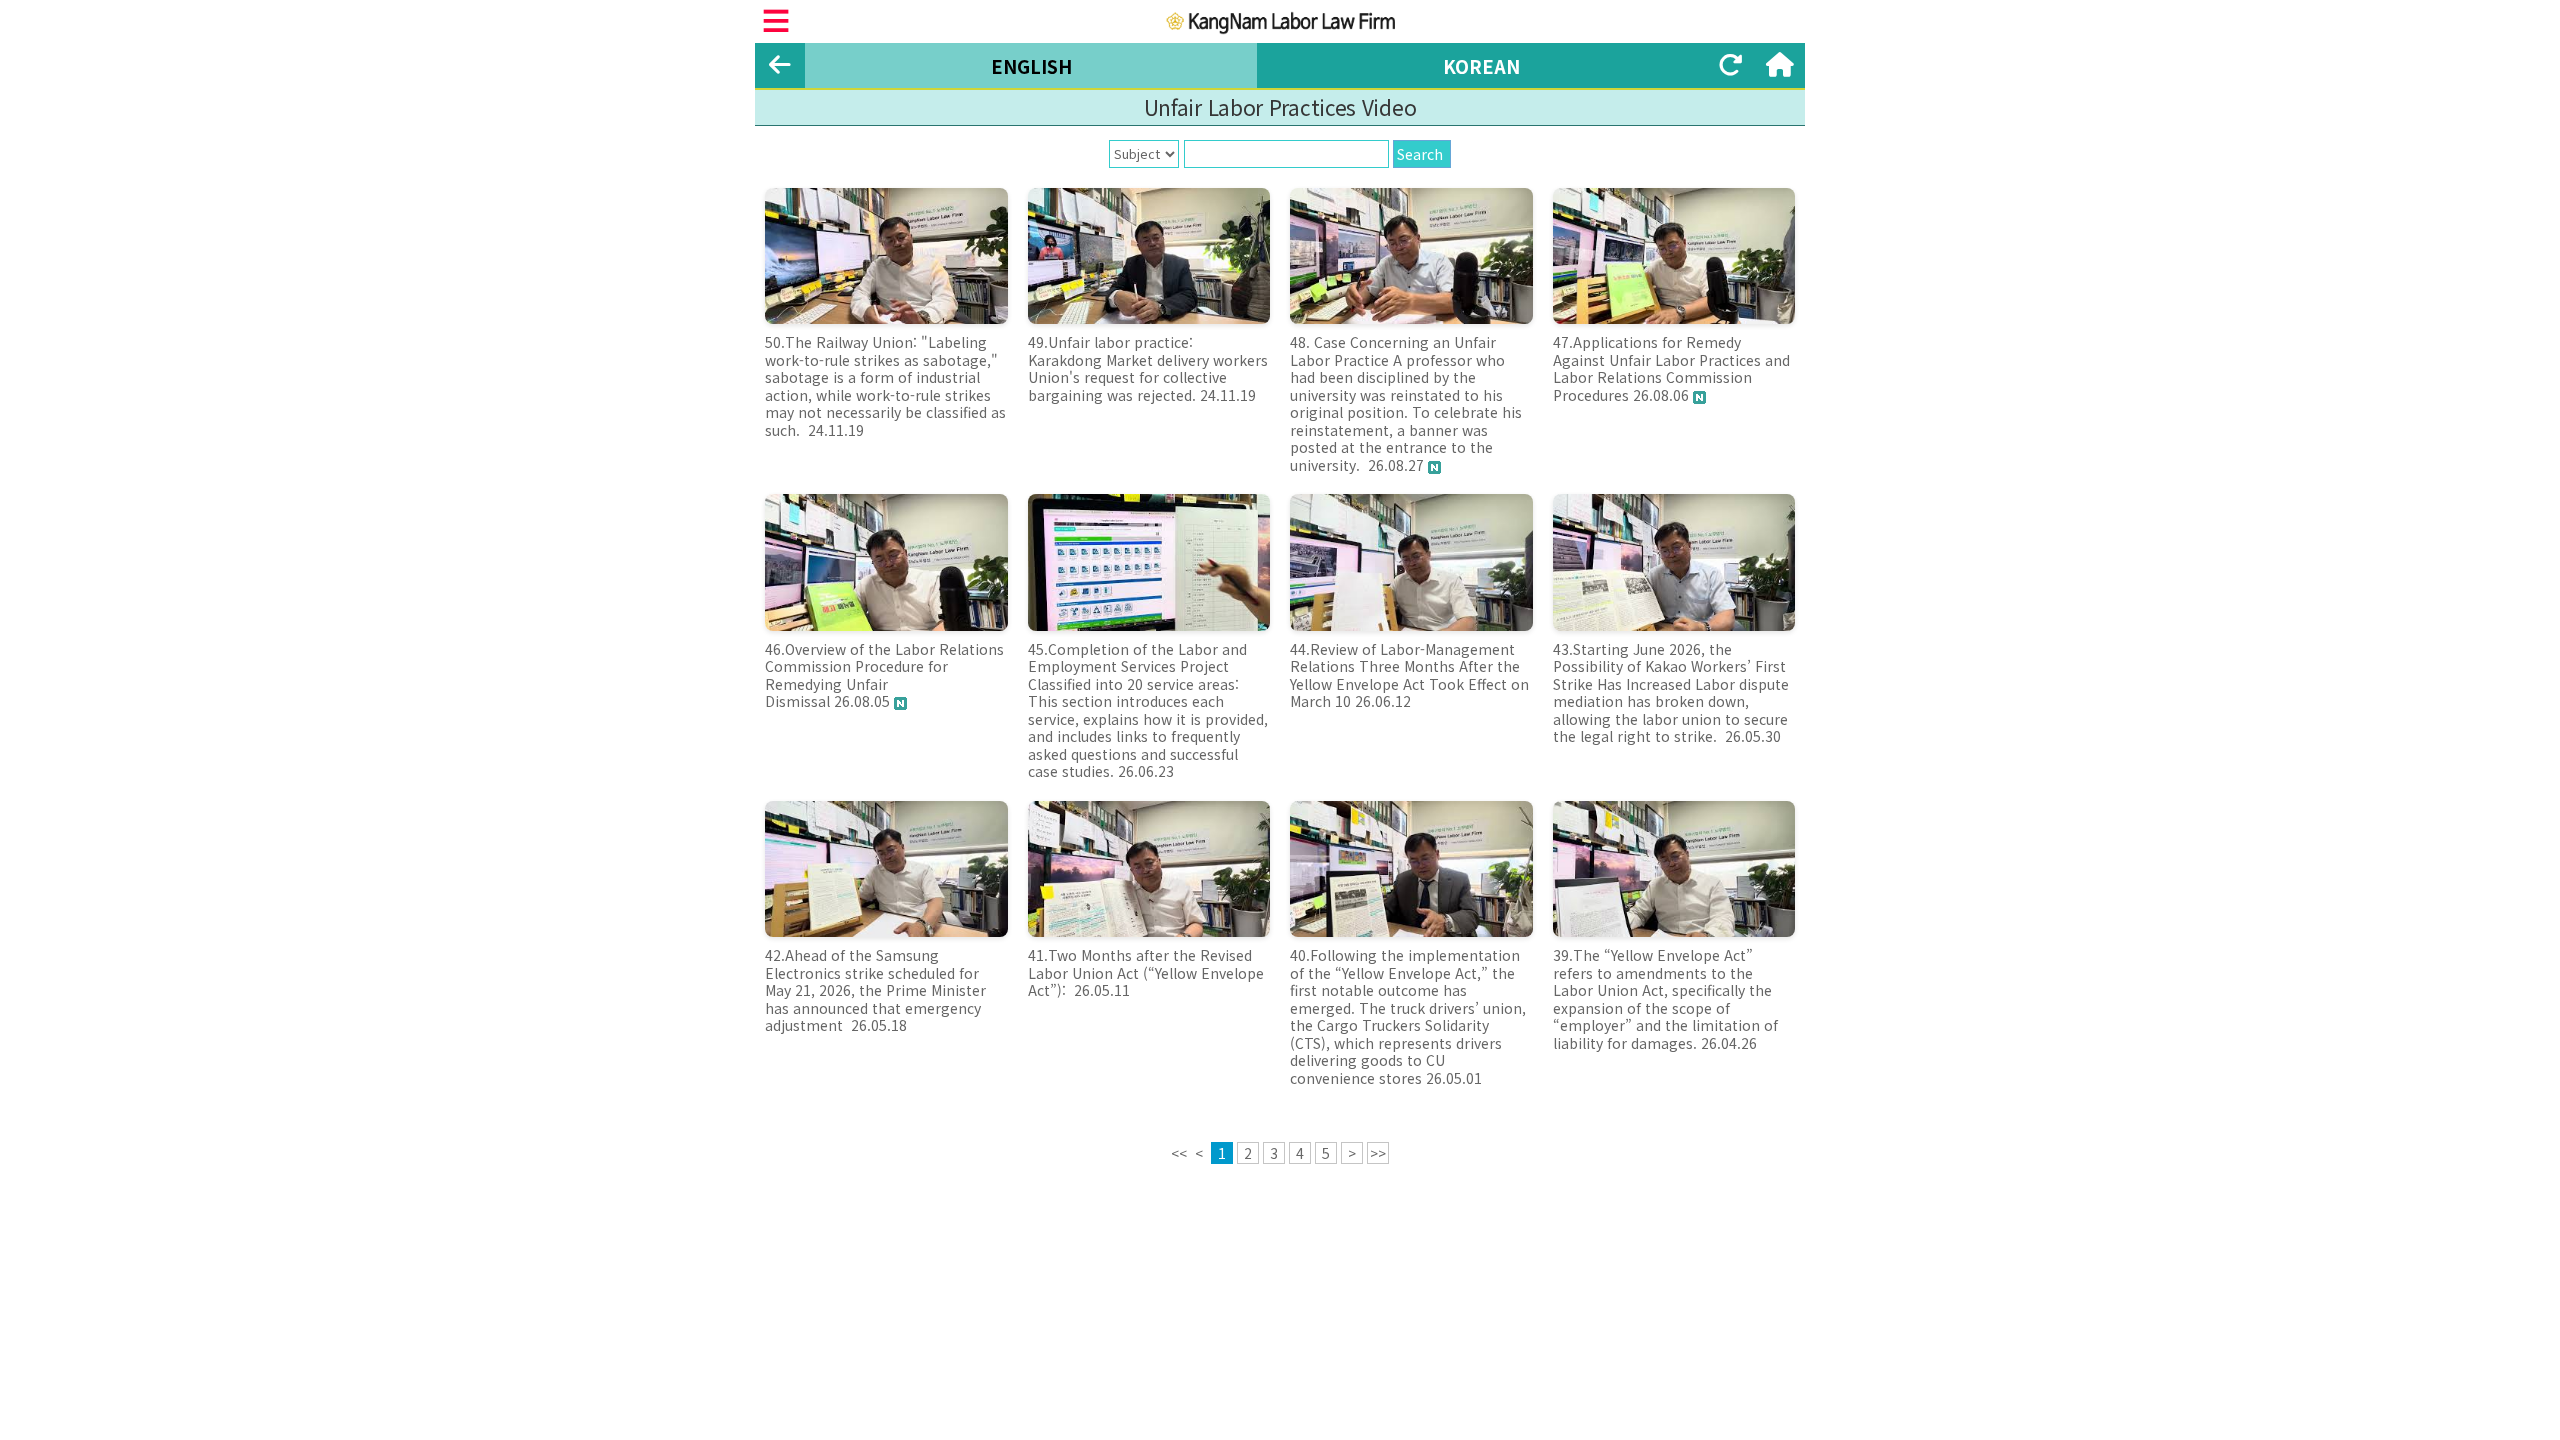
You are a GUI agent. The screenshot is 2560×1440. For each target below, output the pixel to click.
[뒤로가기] (780, 65)
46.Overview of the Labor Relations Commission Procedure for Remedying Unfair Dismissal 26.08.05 (884, 675)
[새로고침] (1730, 65)
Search (1420, 154)
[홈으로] (1780, 65)
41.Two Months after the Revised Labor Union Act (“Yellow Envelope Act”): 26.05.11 (1146, 972)
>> (1378, 1153)
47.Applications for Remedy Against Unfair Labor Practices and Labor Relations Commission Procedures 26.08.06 (1671, 368)
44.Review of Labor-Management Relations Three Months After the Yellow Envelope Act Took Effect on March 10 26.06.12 (1409, 675)
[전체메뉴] (776, 21)
